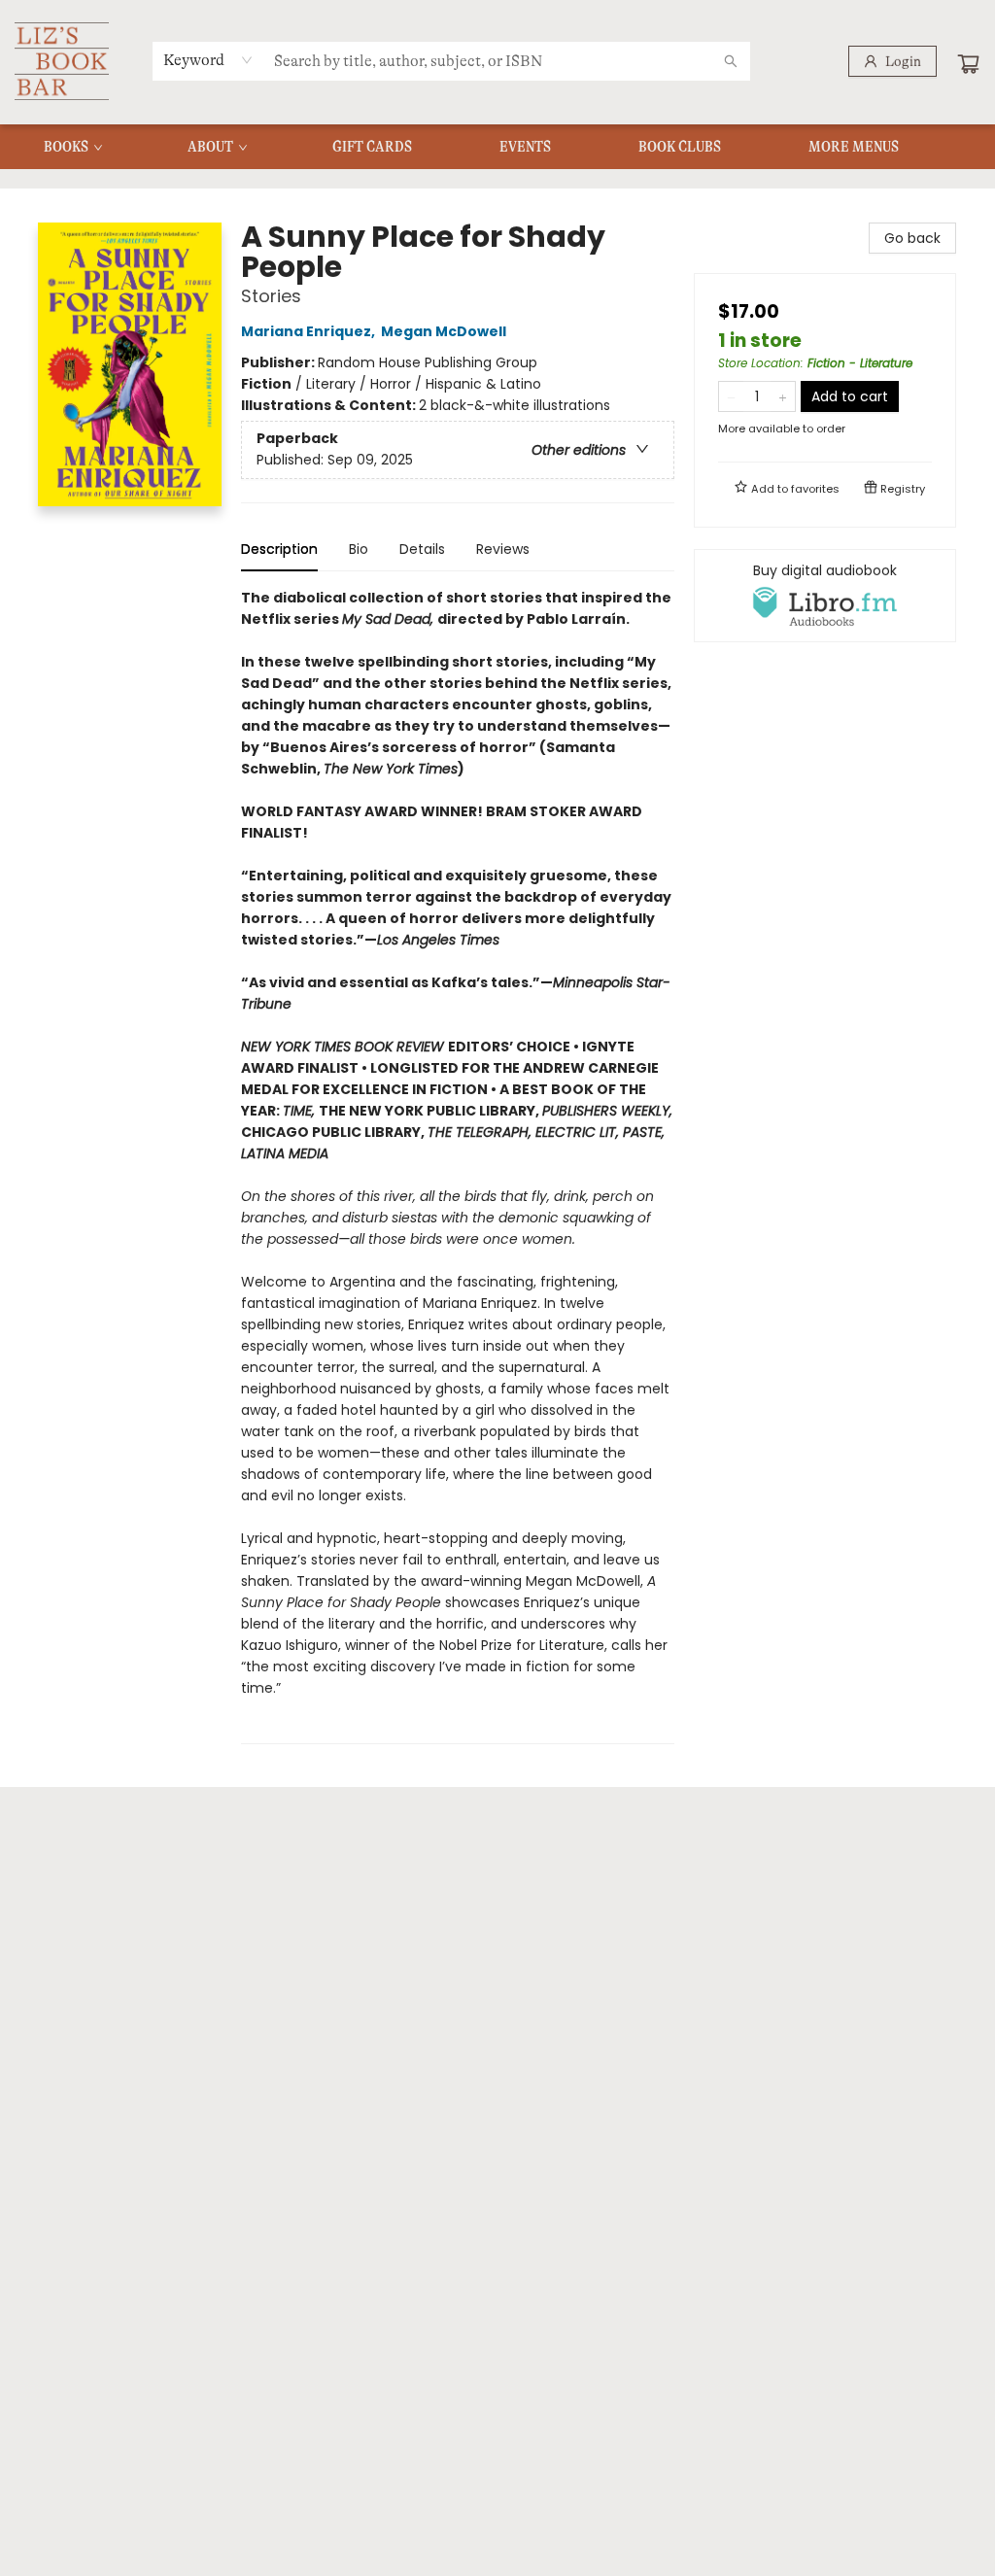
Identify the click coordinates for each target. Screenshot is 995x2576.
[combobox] (208, 60)
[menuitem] (72, 147)
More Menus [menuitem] (854, 147)
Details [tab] (422, 549)
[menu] (497, 147)
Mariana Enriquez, (309, 331)
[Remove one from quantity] (731, 396)
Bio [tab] (359, 549)
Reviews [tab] (503, 549)
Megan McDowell (444, 331)
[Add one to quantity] (783, 396)
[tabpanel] (458, 1166)
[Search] (731, 61)
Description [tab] (279, 549)
